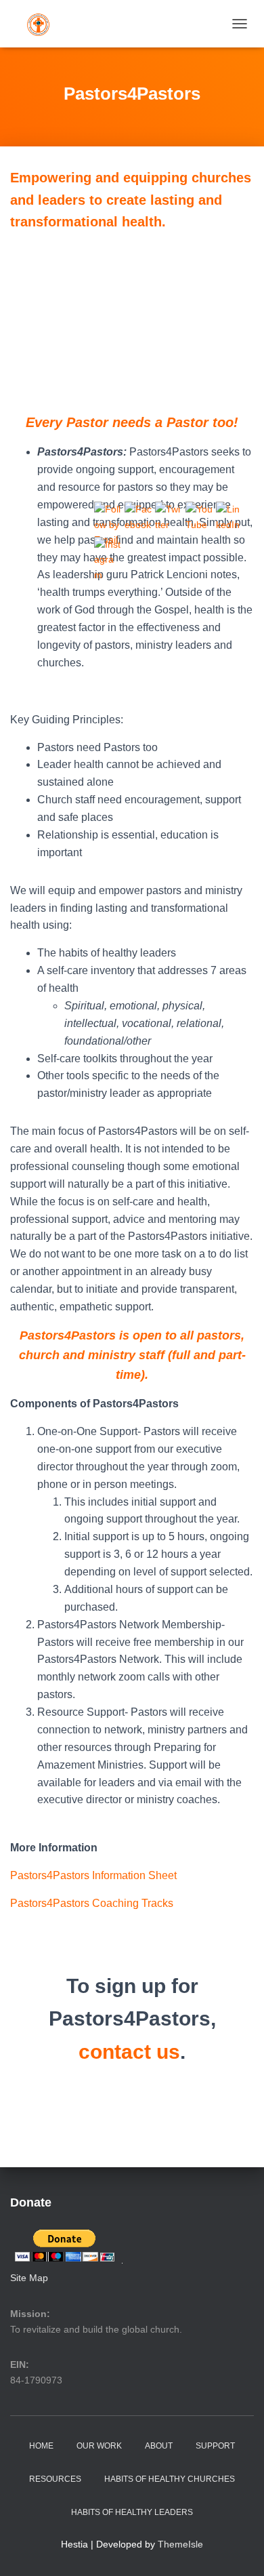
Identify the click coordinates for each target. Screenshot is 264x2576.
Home (41, 2446)
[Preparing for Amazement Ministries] (43, 24)
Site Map (29, 2278)
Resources (55, 2479)
